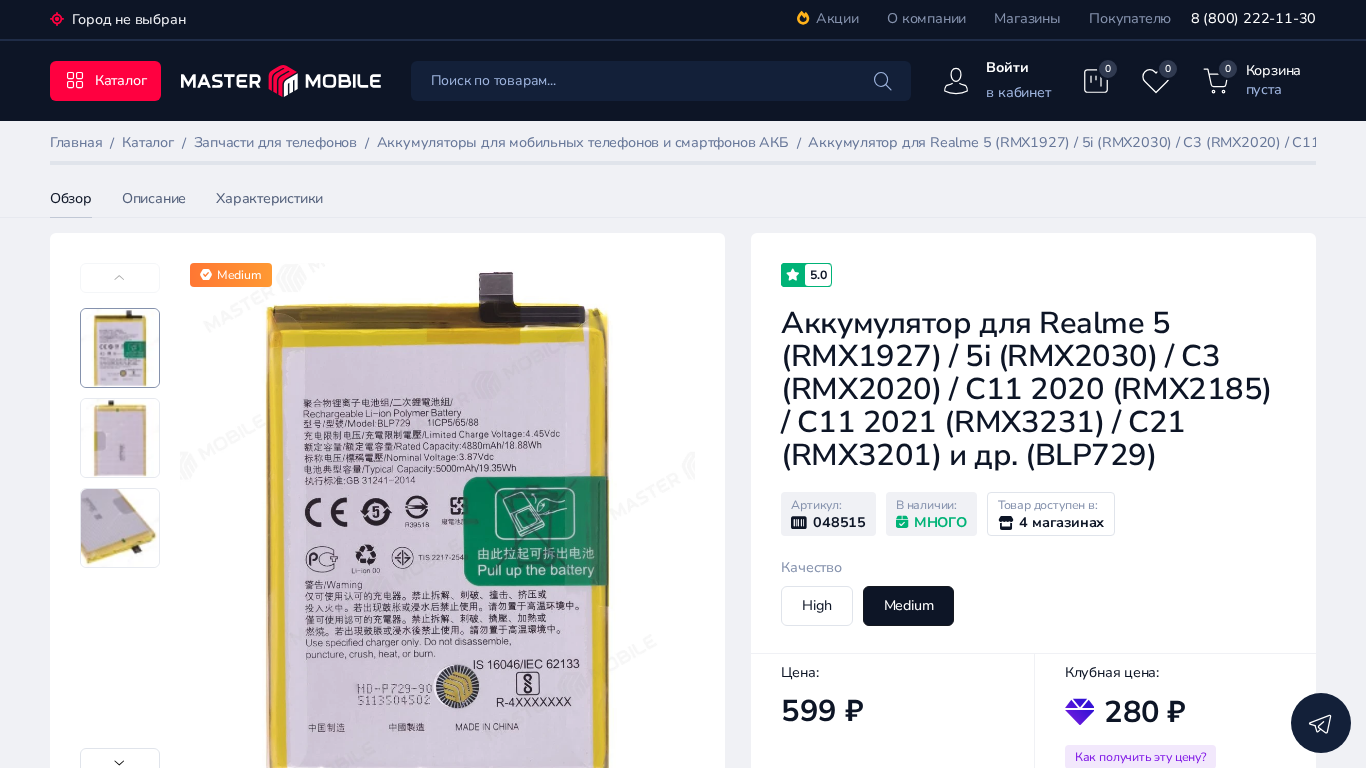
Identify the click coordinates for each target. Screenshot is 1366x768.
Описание (154, 198)
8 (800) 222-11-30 (1253, 18)
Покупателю (1130, 18)
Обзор (71, 198)
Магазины (1027, 18)
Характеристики (269, 198)
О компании (926, 18)
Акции (837, 18)
